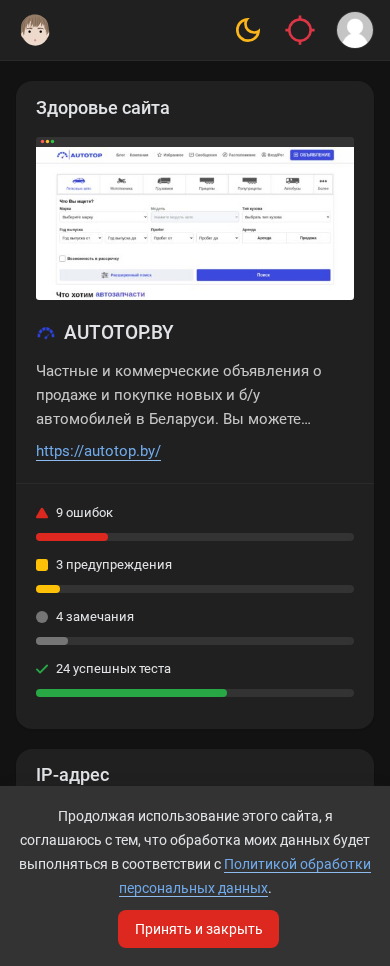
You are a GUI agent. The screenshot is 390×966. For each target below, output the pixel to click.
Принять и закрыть (199, 929)
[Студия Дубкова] (35, 30)
